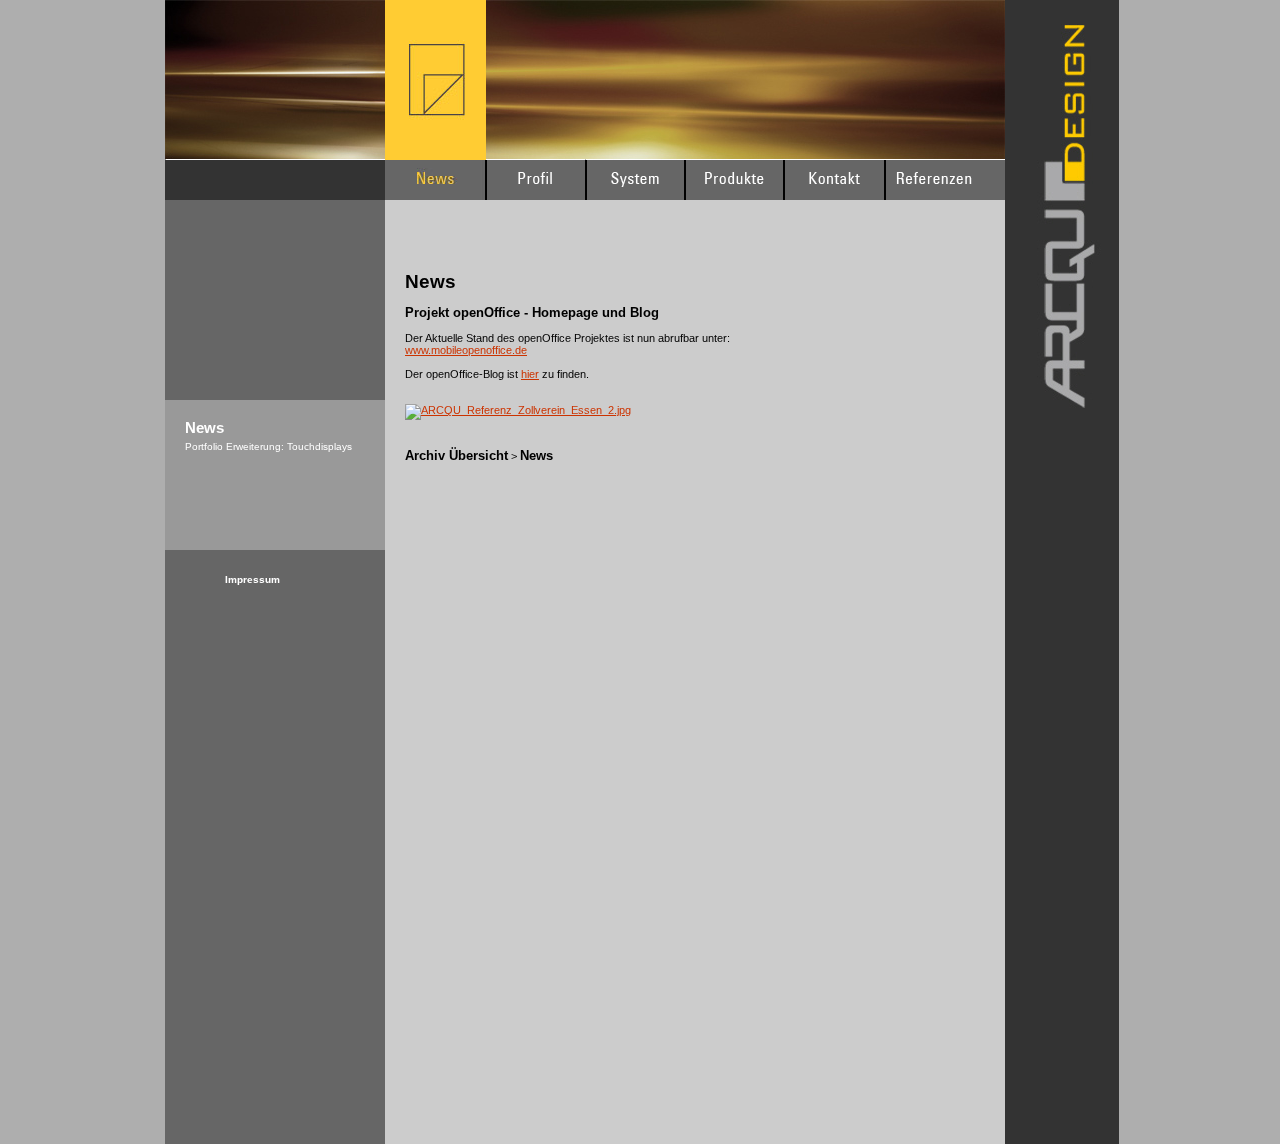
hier (530, 374)
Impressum (252, 579)
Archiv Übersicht (456, 455)
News (536, 455)
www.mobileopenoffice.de (466, 350)
